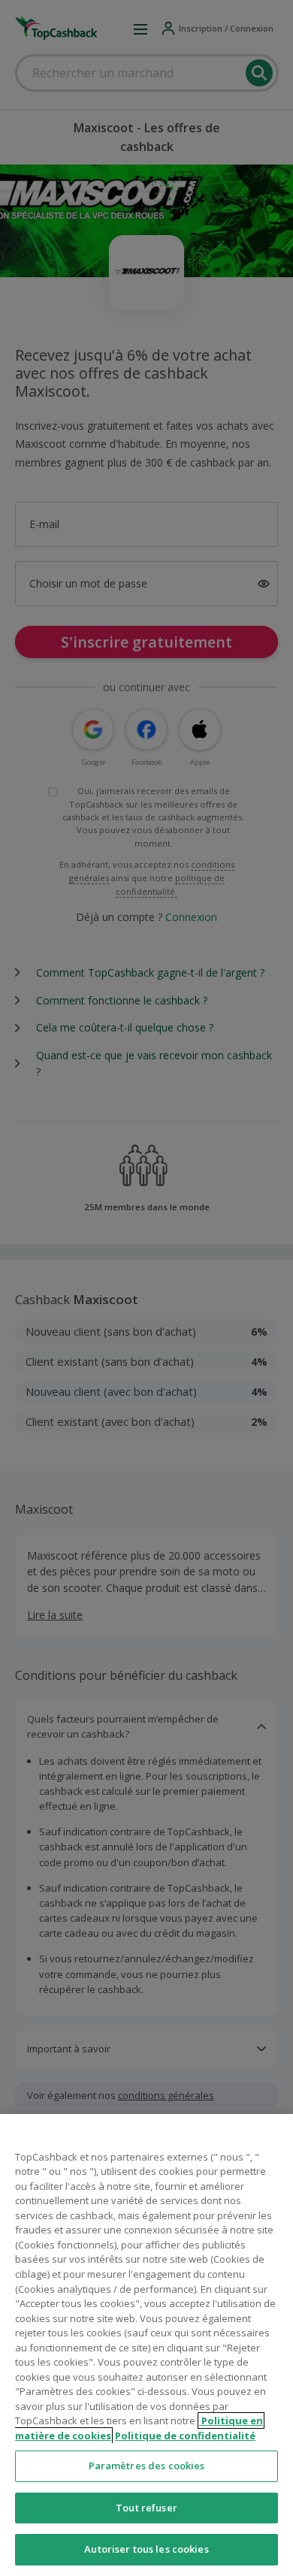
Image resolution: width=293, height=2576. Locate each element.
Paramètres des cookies (147, 2466)
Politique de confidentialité (185, 2436)
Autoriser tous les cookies (146, 2549)
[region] (146, 2345)
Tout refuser (146, 2508)
